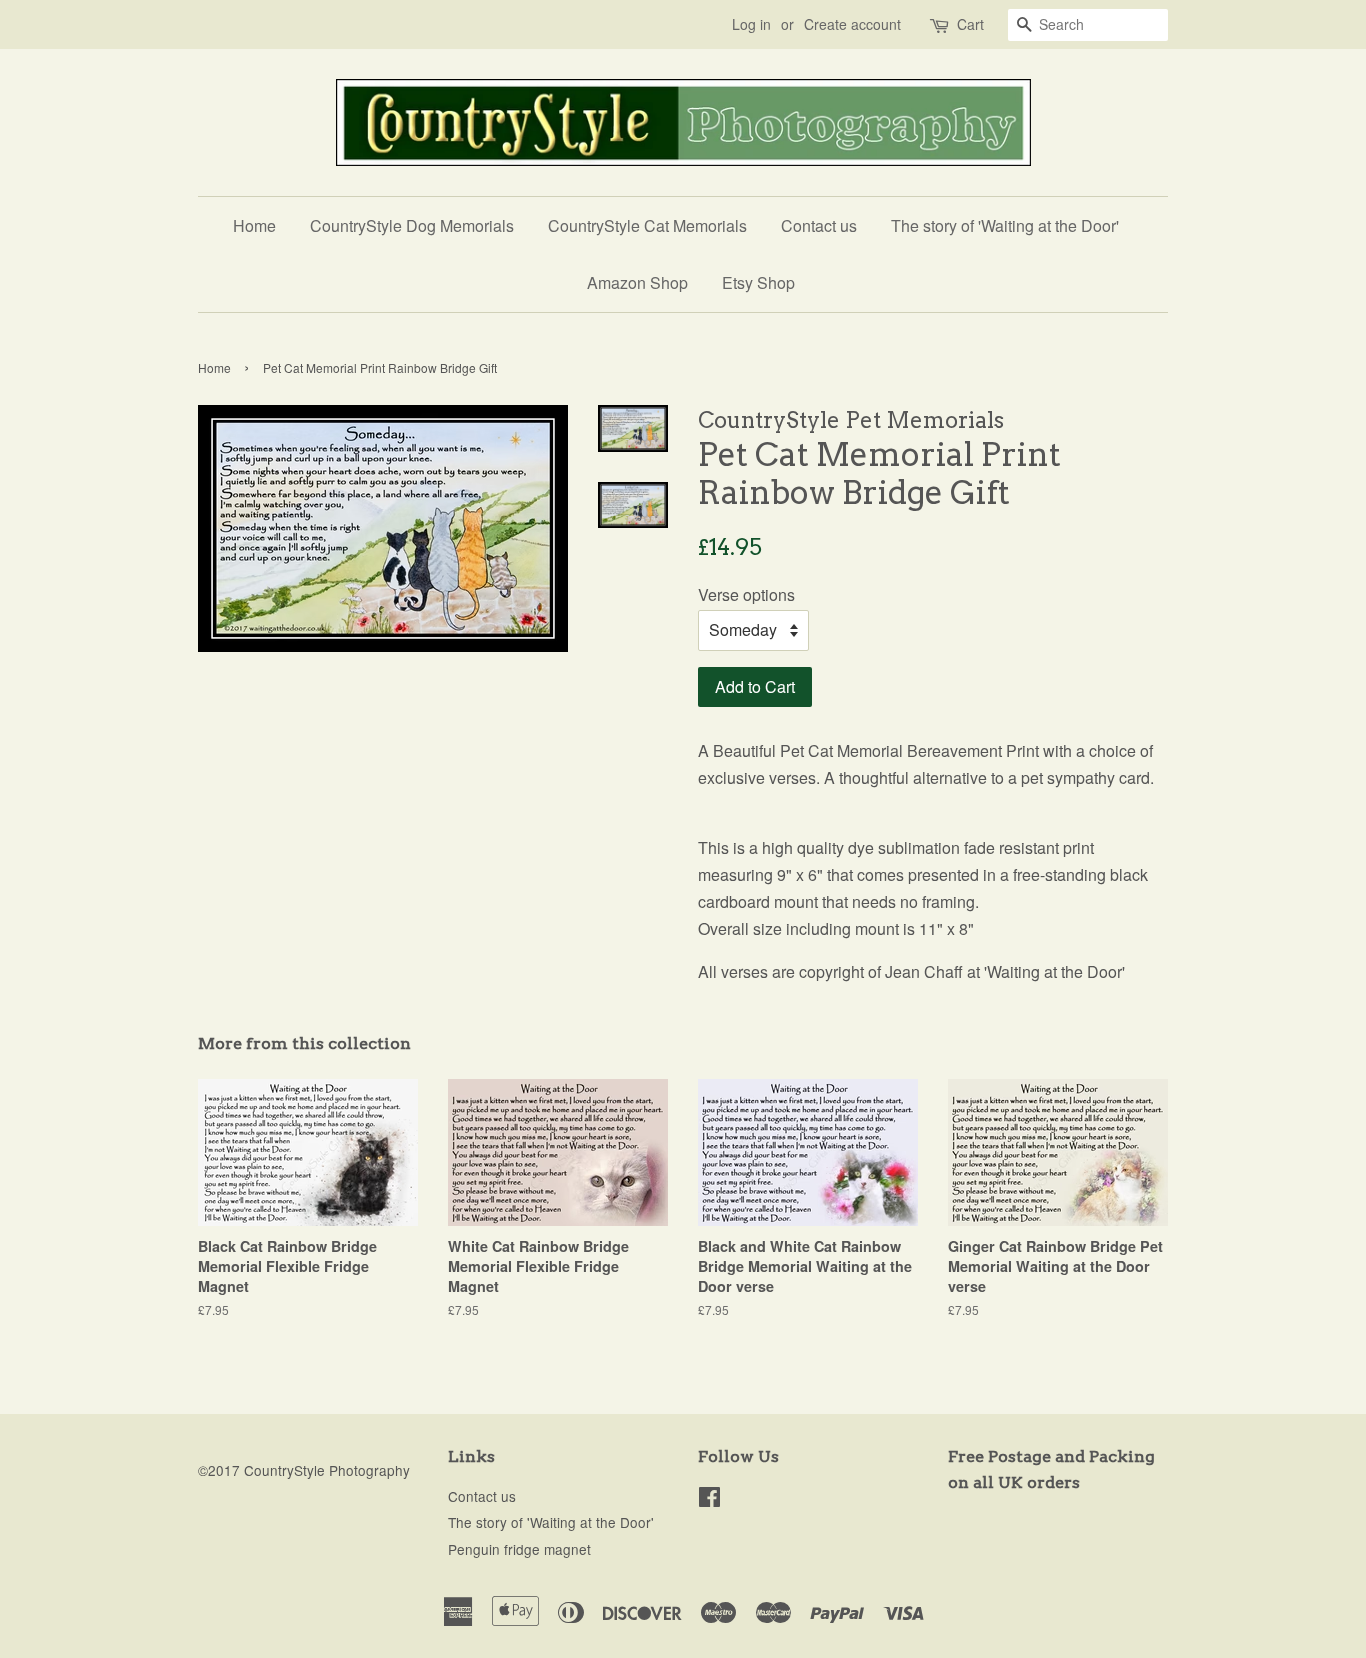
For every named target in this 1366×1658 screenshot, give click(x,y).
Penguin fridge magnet (519, 1549)
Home (254, 225)
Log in (751, 24)
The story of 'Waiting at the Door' (1005, 225)
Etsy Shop (758, 282)
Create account (852, 24)
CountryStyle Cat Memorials (647, 225)
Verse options (746, 594)
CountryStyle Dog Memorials (412, 225)
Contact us (819, 225)
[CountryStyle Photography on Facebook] (709, 1500)
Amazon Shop (637, 282)
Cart (970, 24)
